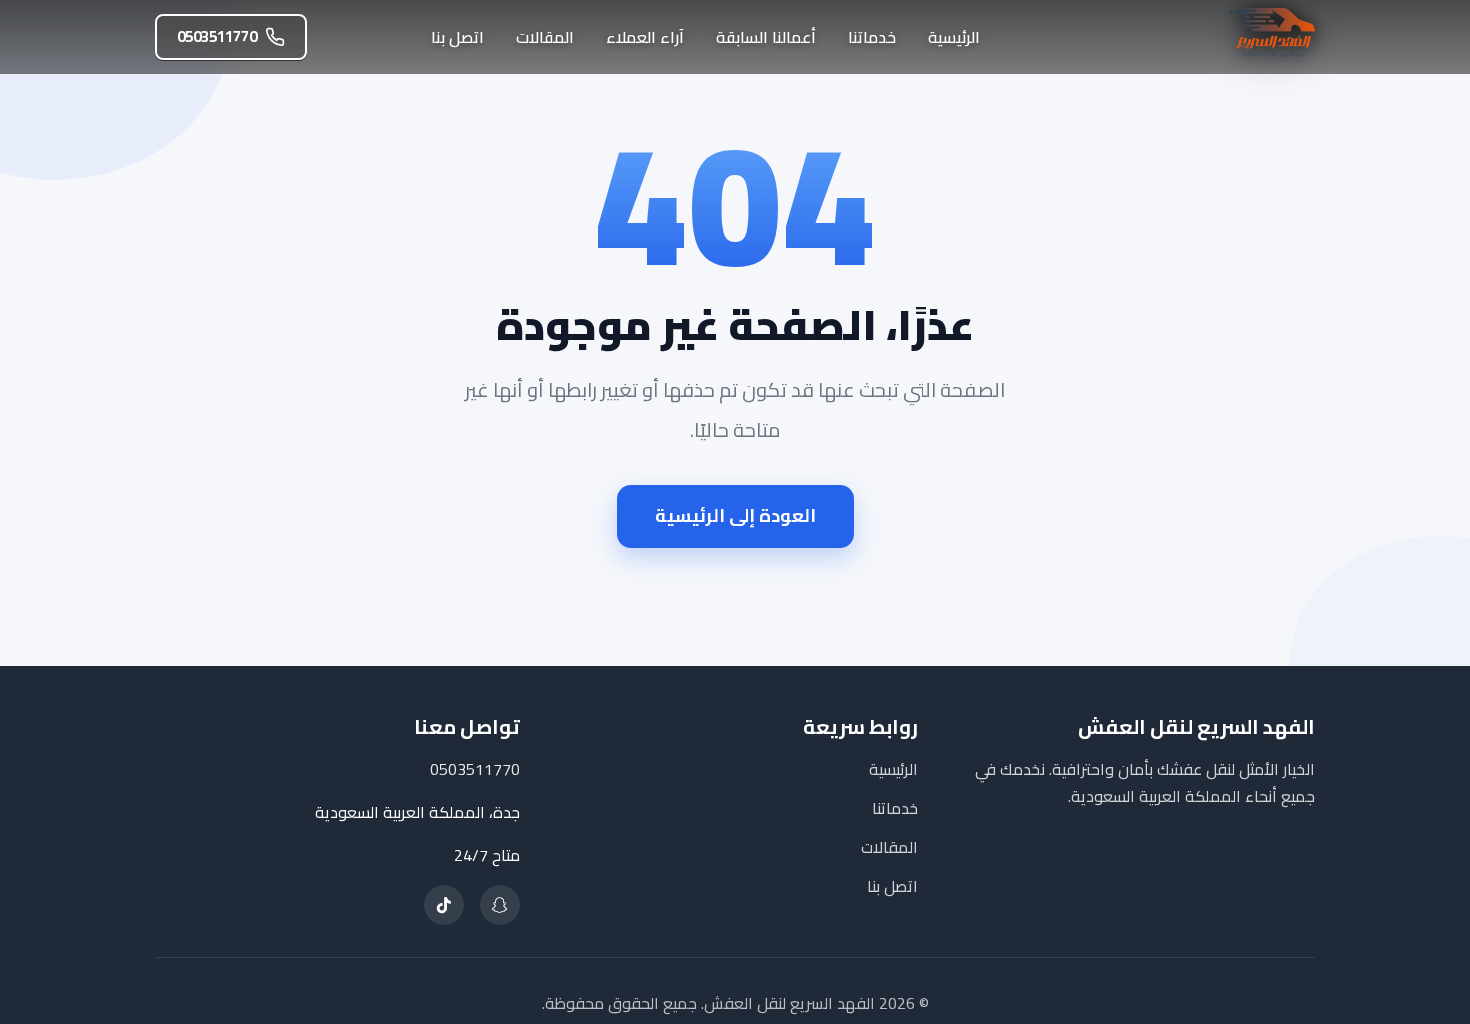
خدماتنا (872, 37)
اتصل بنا (457, 37)
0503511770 (217, 36)
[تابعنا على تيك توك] (444, 905)
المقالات (545, 37)
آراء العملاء (645, 37)
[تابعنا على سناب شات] (500, 905)
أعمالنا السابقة (766, 37)
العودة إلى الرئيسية (735, 515)
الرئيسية (954, 37)
